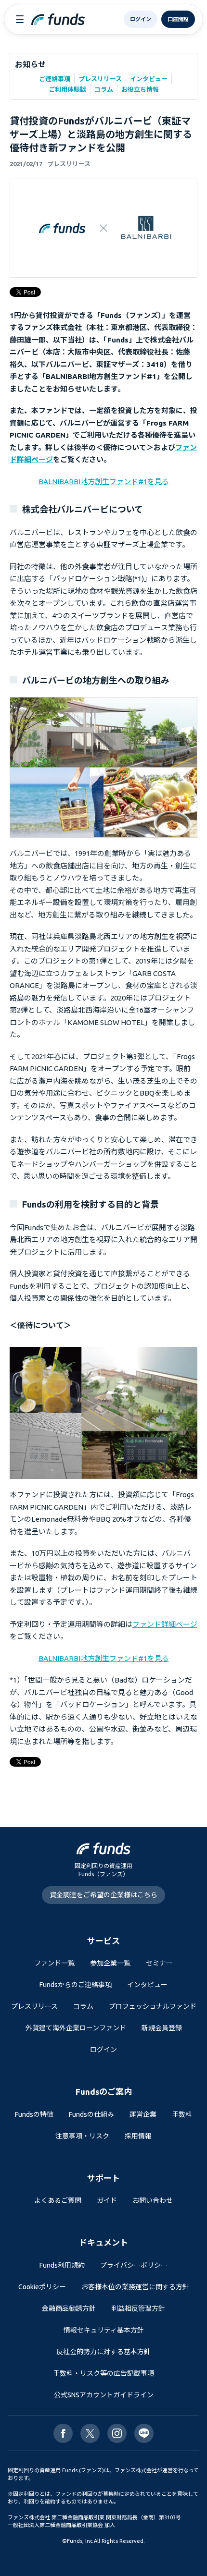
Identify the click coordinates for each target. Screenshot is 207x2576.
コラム (104, 89)
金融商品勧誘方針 (69, 2308)
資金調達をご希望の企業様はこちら (103, 1895)
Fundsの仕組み (91, 2114)
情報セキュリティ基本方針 (104, 2330)
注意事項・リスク (82, 2136)
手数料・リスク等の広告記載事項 (103, 2373)
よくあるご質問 (58, 2200)
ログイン (103, 2050)
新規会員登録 (162, 2028)
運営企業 (143, 2114)
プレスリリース (100, 79)
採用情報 (138, 2136)
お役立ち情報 (140, 89)
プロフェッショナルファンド (153, 2006)
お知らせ (30, 64)
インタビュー (149, 79)
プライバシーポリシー (134, 2265)
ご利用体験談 (67, 89)
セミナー (159, 1963)
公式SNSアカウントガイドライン (104, 2395)
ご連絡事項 (55, 79)
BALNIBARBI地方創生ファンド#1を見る (104, 482)
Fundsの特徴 (34, 2114)
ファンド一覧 (54, 1963)
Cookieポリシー (42, 2287)
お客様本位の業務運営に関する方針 (135, 2287)
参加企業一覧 (110, 1963)
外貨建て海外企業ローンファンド (76, 2028)
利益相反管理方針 (138, 2308)
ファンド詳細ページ (165, 1624)
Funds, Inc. (80, 2541)
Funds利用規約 (62, 2265)
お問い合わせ (153, 2200)
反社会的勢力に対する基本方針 (103, 2352)
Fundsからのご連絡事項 (76, 1985)
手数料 (182, 2114)
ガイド (107, 2200)
